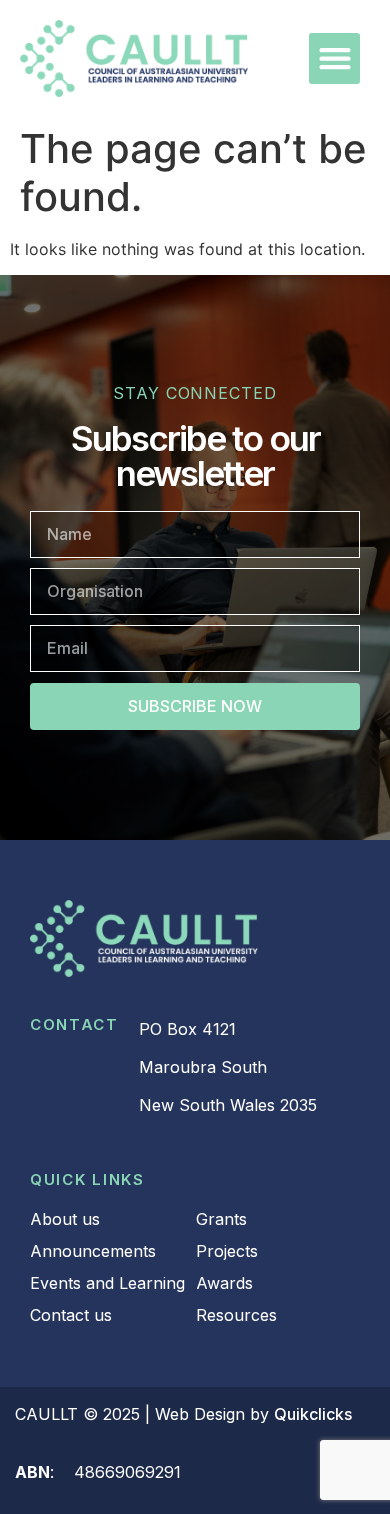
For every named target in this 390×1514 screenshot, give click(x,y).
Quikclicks (313, 1414)
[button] (334, 58)
